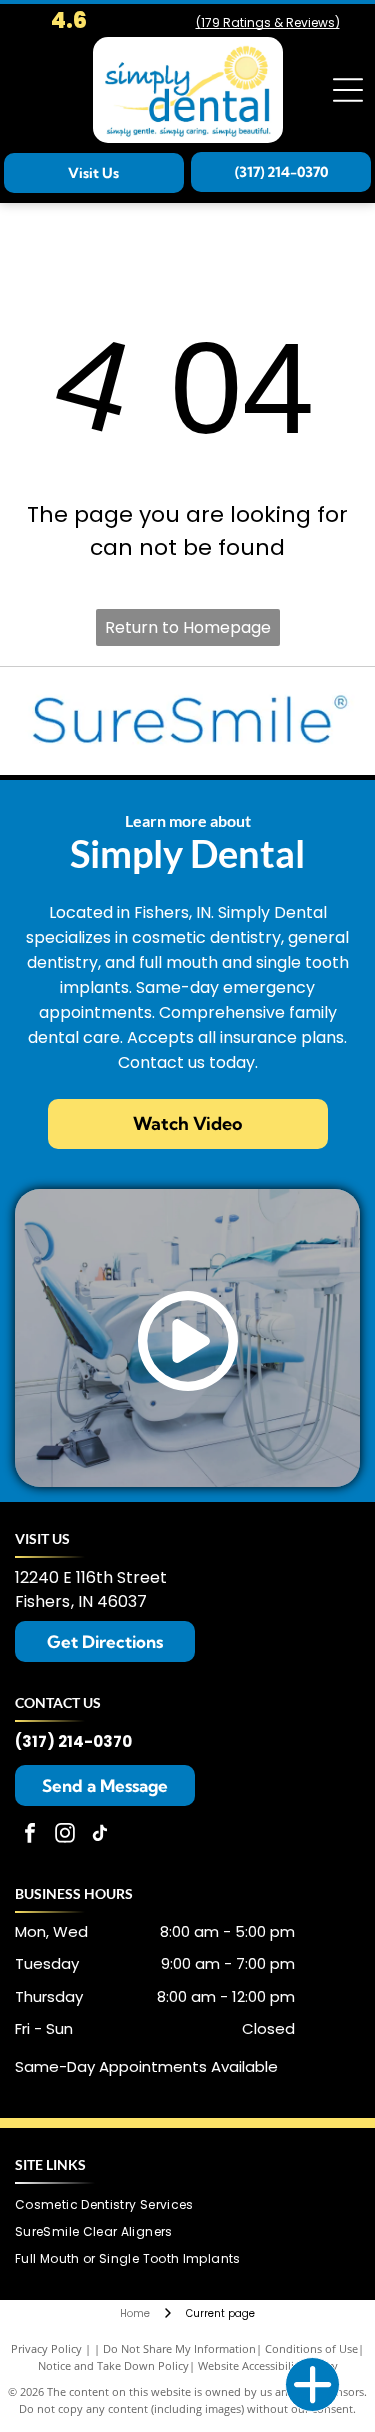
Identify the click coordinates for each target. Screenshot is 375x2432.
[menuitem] (112, 2205)
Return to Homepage (188, 627)
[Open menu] (348, 90)
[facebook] (30, 1835)
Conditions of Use (311, 2348)
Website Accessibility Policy (268, 2365)
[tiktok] (100, 1835)
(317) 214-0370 (73, 1741)
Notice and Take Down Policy (113, 2365)
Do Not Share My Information (179, 2348)
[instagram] (65, 1835)
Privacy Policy (46, 2348)
